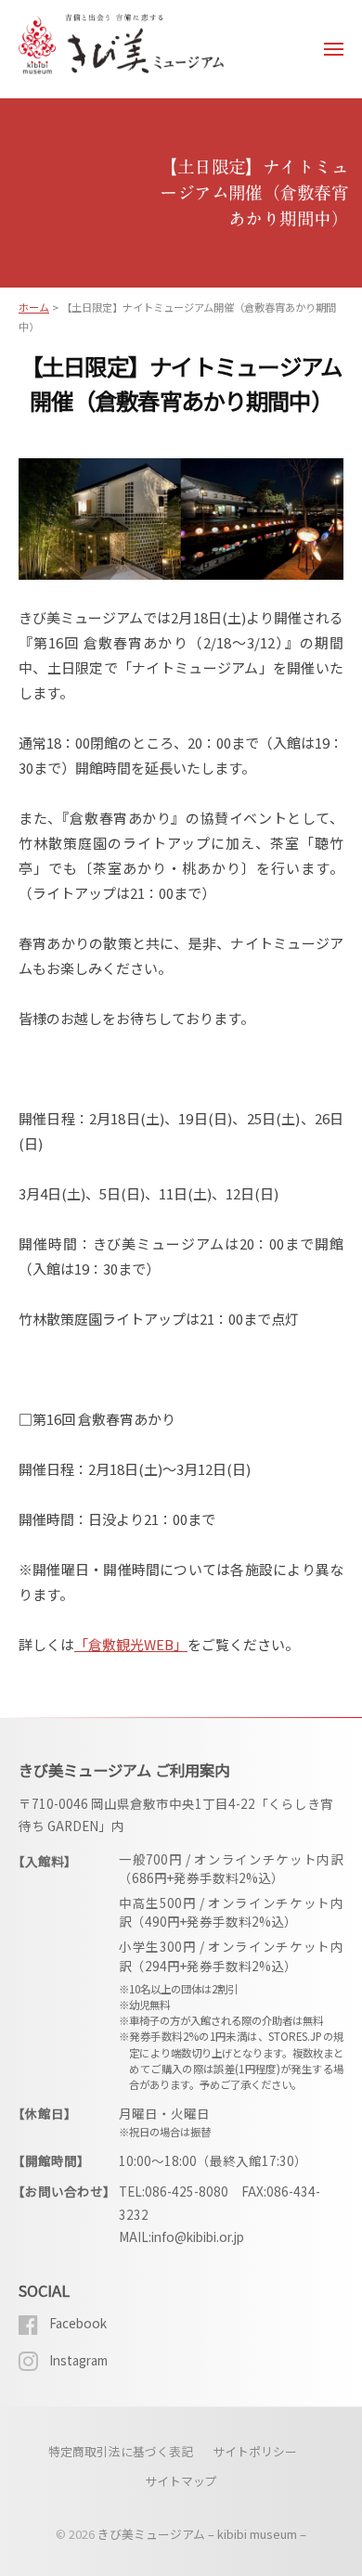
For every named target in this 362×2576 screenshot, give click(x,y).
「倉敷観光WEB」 (131, 1644)
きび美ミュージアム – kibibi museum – (202, 2534)
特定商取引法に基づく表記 (121, 2451)
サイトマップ (181, 2481)
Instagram (78, 2360)
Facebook (78, 2323)
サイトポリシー (255, 2451)
